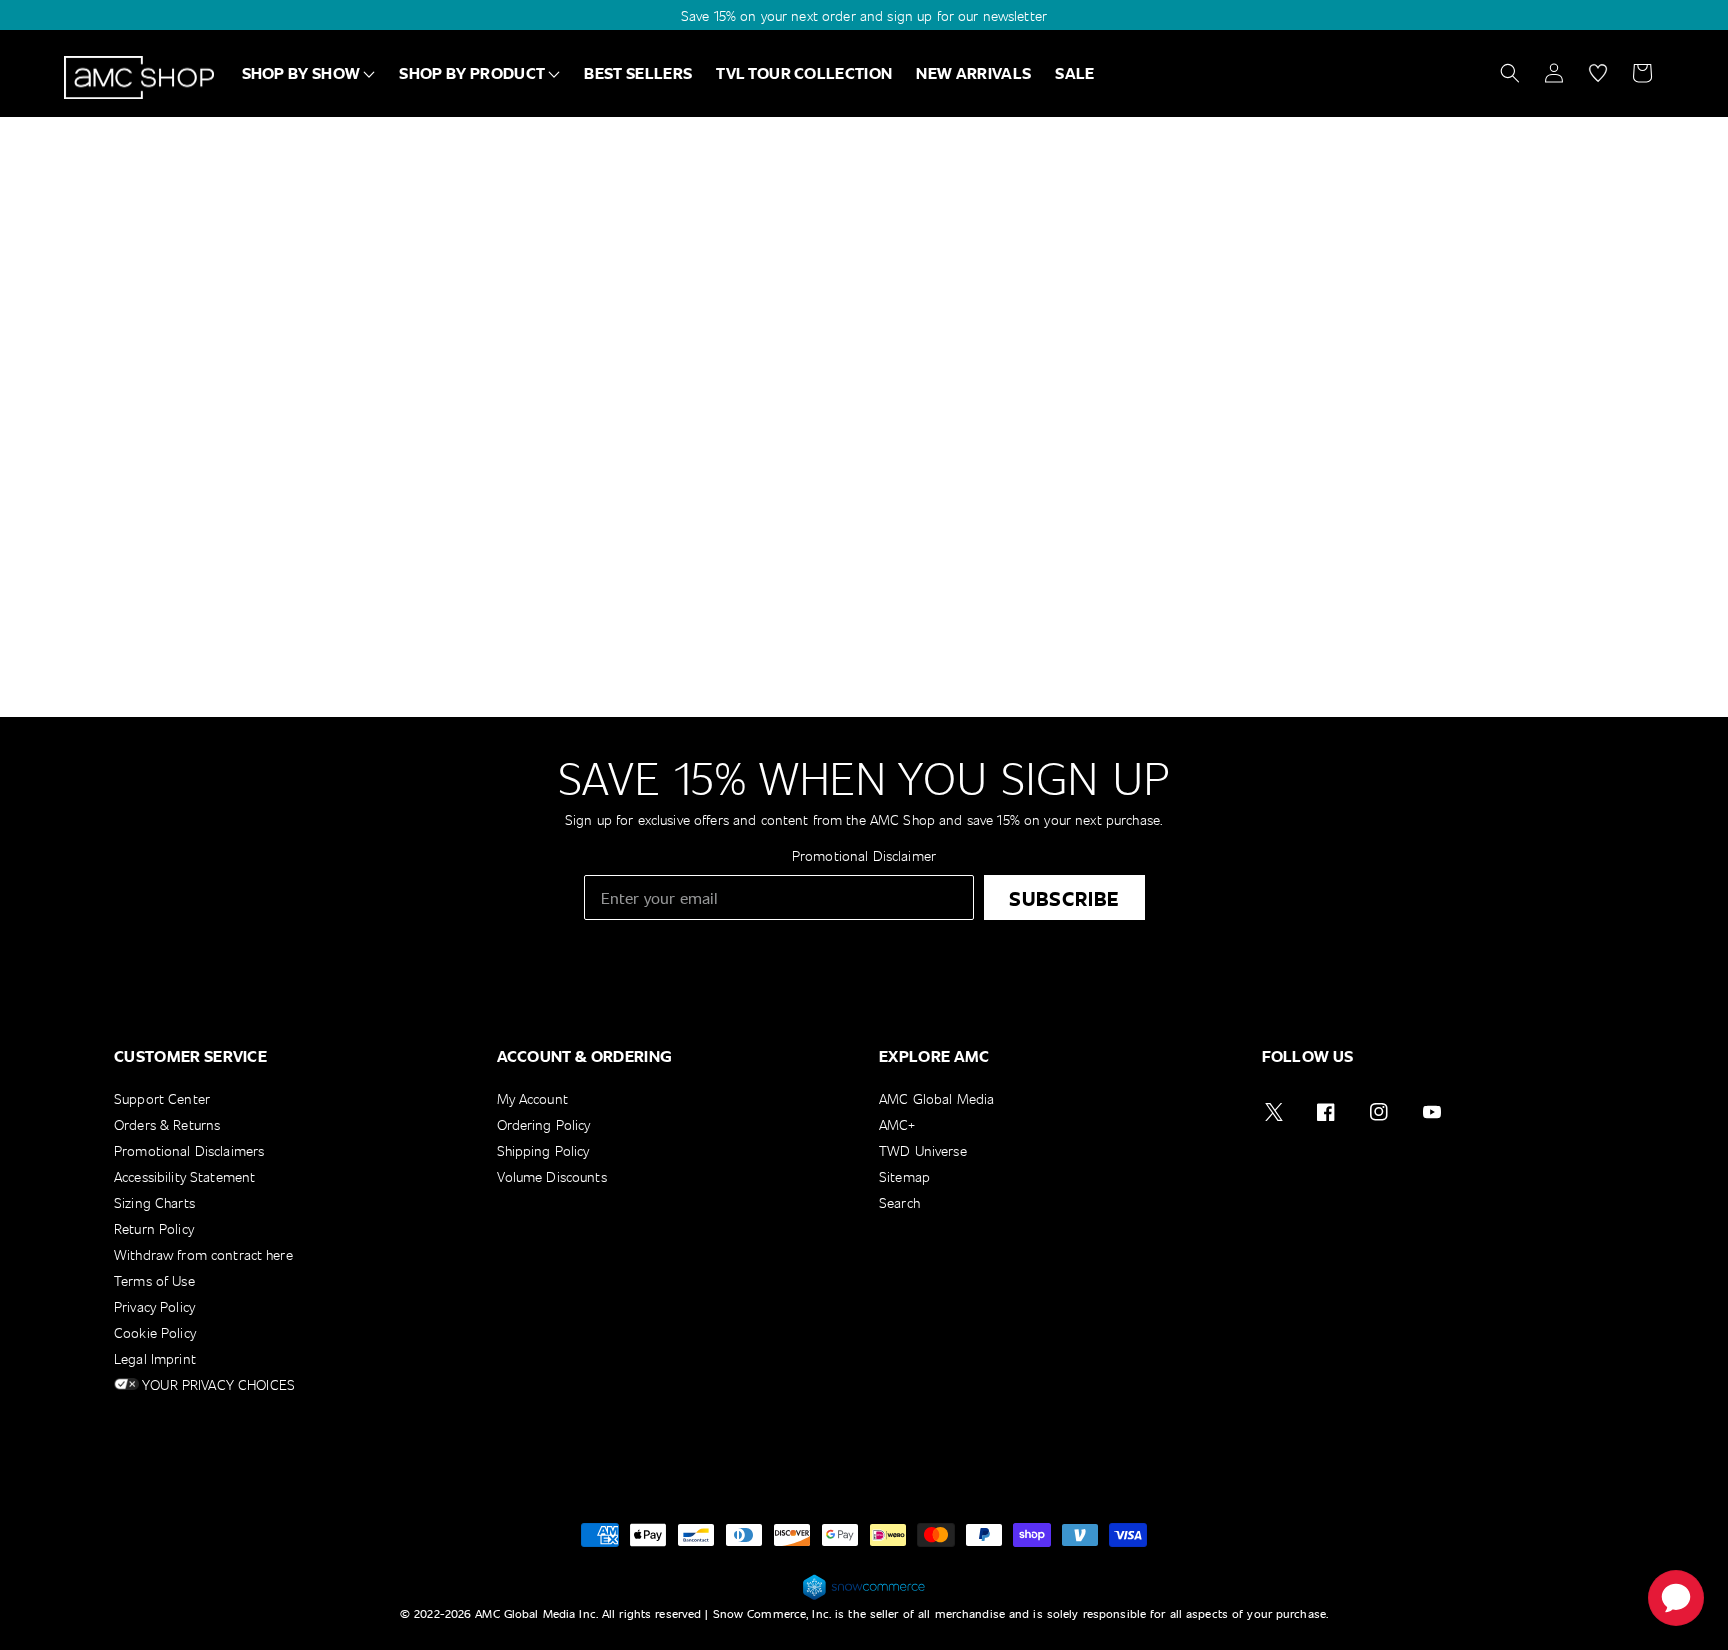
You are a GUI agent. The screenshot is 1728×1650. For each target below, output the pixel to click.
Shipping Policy (543, 1150)
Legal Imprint (155, 1358)
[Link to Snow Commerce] (864, 1596)
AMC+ (897, 1124)
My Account (532, 1099)
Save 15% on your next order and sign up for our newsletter (864, 15)
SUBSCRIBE (1064, 898)
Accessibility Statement (184, 1176)
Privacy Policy (154, 1306)
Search (899, 1202)
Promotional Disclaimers (189, 1150)
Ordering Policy (544, 1124)
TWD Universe (923, 1150)
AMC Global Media (936, 1099)
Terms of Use (154, 1280)
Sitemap (904, 1176)
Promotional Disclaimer (864, 855)
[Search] (1510, 73)
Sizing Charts (154, 1202)
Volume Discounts (552, 1176)
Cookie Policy (155, 1332)
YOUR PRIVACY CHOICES (217, 1384)
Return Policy (154, 1228)
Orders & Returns (167, 1124)
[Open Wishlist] (1598, 73)
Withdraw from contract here (203, 1254)
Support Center (162, 1099)
